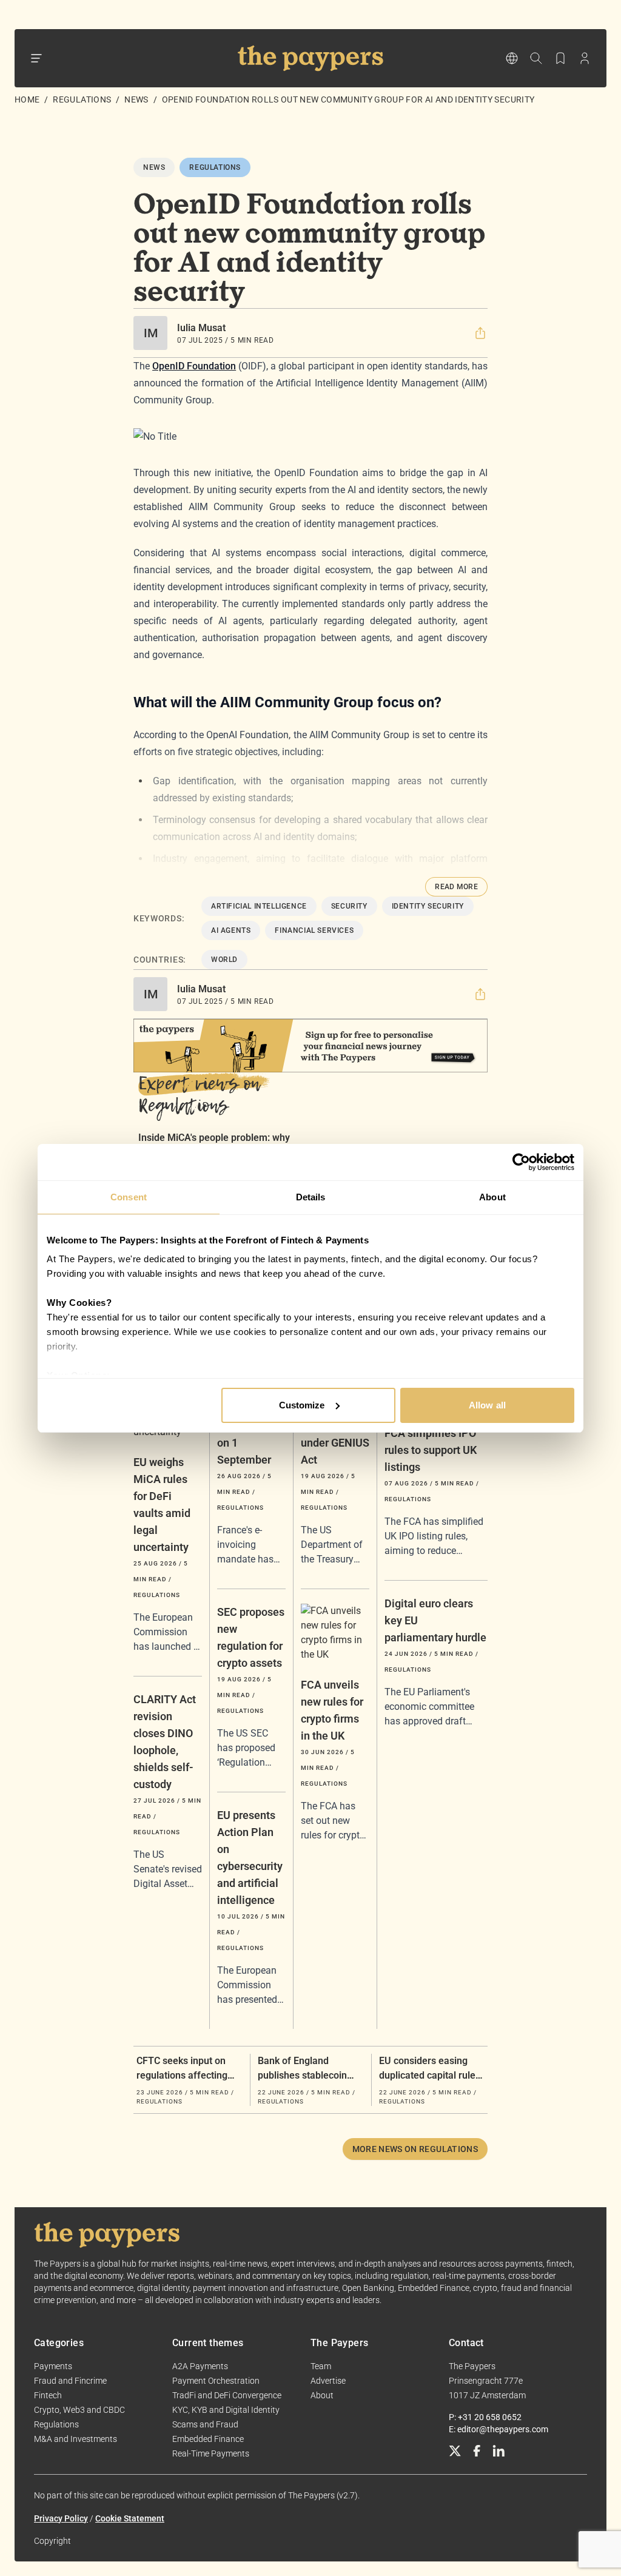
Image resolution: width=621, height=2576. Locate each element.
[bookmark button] (560, 58)
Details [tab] (311, 1197)
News (136, 99)
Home (27, 99)
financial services (314, 930)
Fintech (48, 2395)
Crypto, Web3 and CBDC (79, 2410)
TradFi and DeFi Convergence (227, 2395)
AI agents (231, 930)
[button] (480, 333)
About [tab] (492, 1197)
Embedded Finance (208, 2439)
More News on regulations (415, 2149)
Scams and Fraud (205, 2424)
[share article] (480, 333)
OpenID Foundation (194, 366)
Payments (53, 2366)
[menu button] (36, 58)
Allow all (487, 1405)
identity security (428, 906)
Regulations (82, 99)
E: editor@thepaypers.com (498, 2429)
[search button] (536, 58)
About (322, 2395)
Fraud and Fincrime (70, 2381)
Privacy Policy (61, 2518)
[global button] (512, 58)
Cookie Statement (130, 2518)
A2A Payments (200, 2366)
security (349, 906)
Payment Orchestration (216, 2381)
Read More (456, 887)
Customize (302, 1405)
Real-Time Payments (211, 2453)
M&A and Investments (76, 2439)
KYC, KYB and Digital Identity (226, 2410)
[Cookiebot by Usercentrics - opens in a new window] (521, 1162)
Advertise (328, 2381)
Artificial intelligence (259, 906)
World (224, 960)
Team (321, 2366)
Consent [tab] (129, 1197)
